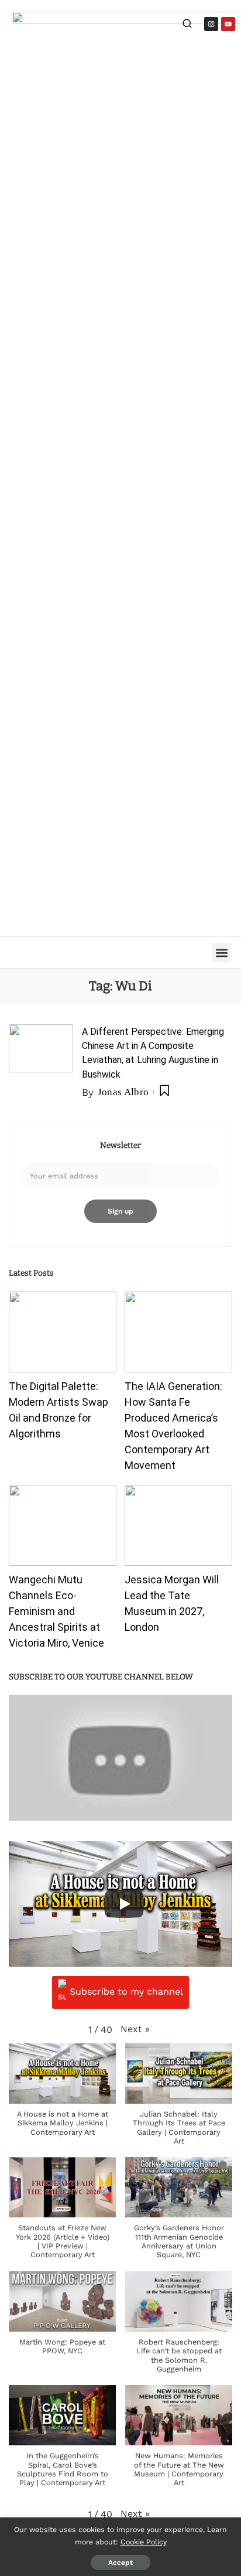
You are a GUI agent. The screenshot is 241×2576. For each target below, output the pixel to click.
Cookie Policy (144, 2542)
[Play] (124, 1904)
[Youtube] (228, 24)
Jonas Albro (123, 1092)
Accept (120, 2563)
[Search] (187, 25)
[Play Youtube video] (120, 1758)
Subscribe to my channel (126, 1991)
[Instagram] (211, 24)
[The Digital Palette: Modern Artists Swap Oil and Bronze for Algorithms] (63, 1332)
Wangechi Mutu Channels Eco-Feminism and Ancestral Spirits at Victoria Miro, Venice (56, 1611)
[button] (221, 953)
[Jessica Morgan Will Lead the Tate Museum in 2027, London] (178, 1525)
